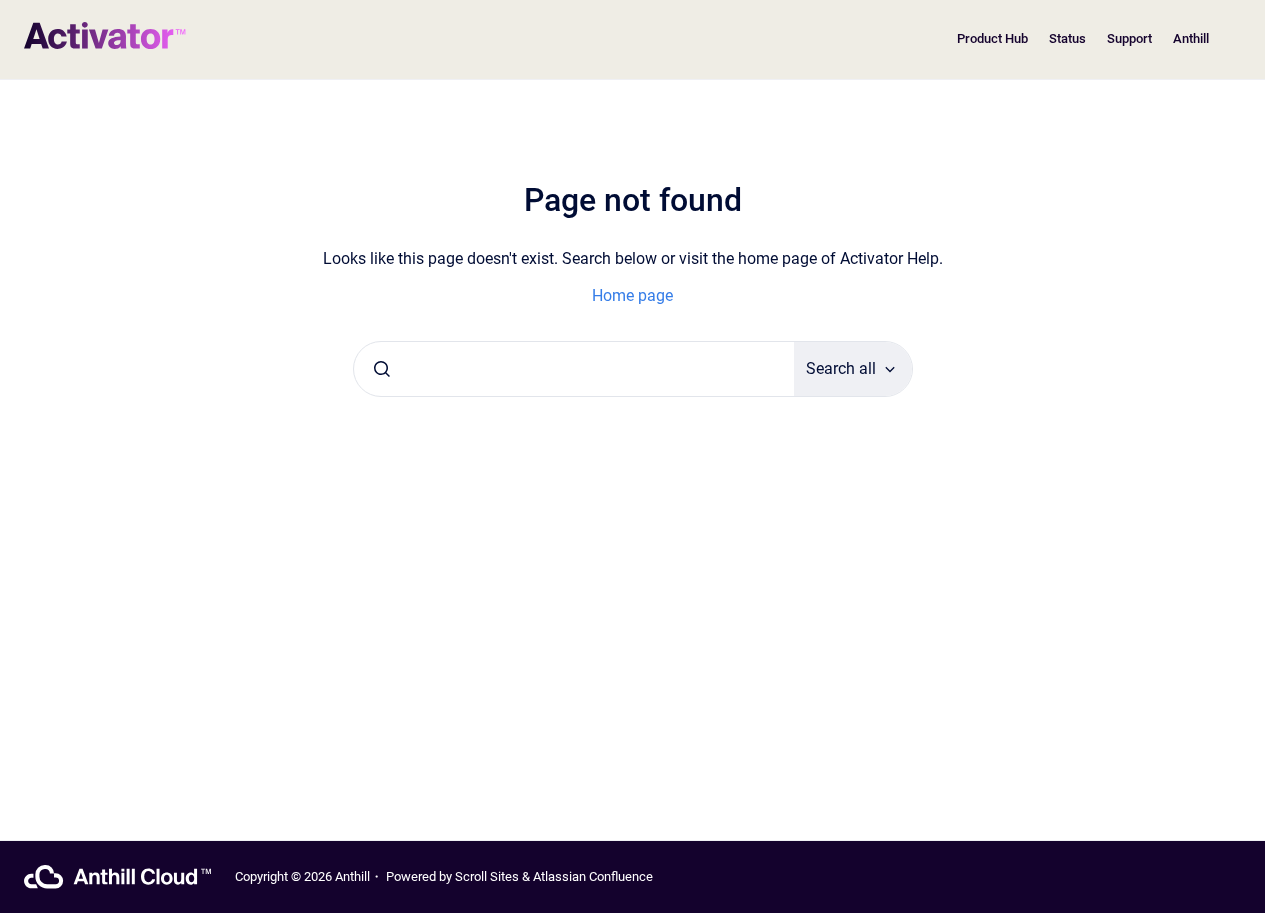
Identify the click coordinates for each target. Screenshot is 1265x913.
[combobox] (574, 369)
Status (1067, 38)
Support (1129, 38)
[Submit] (382, 369)
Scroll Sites (487, 876)
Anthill (1191, 38)
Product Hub (992, 38)
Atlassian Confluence (593, 876)
